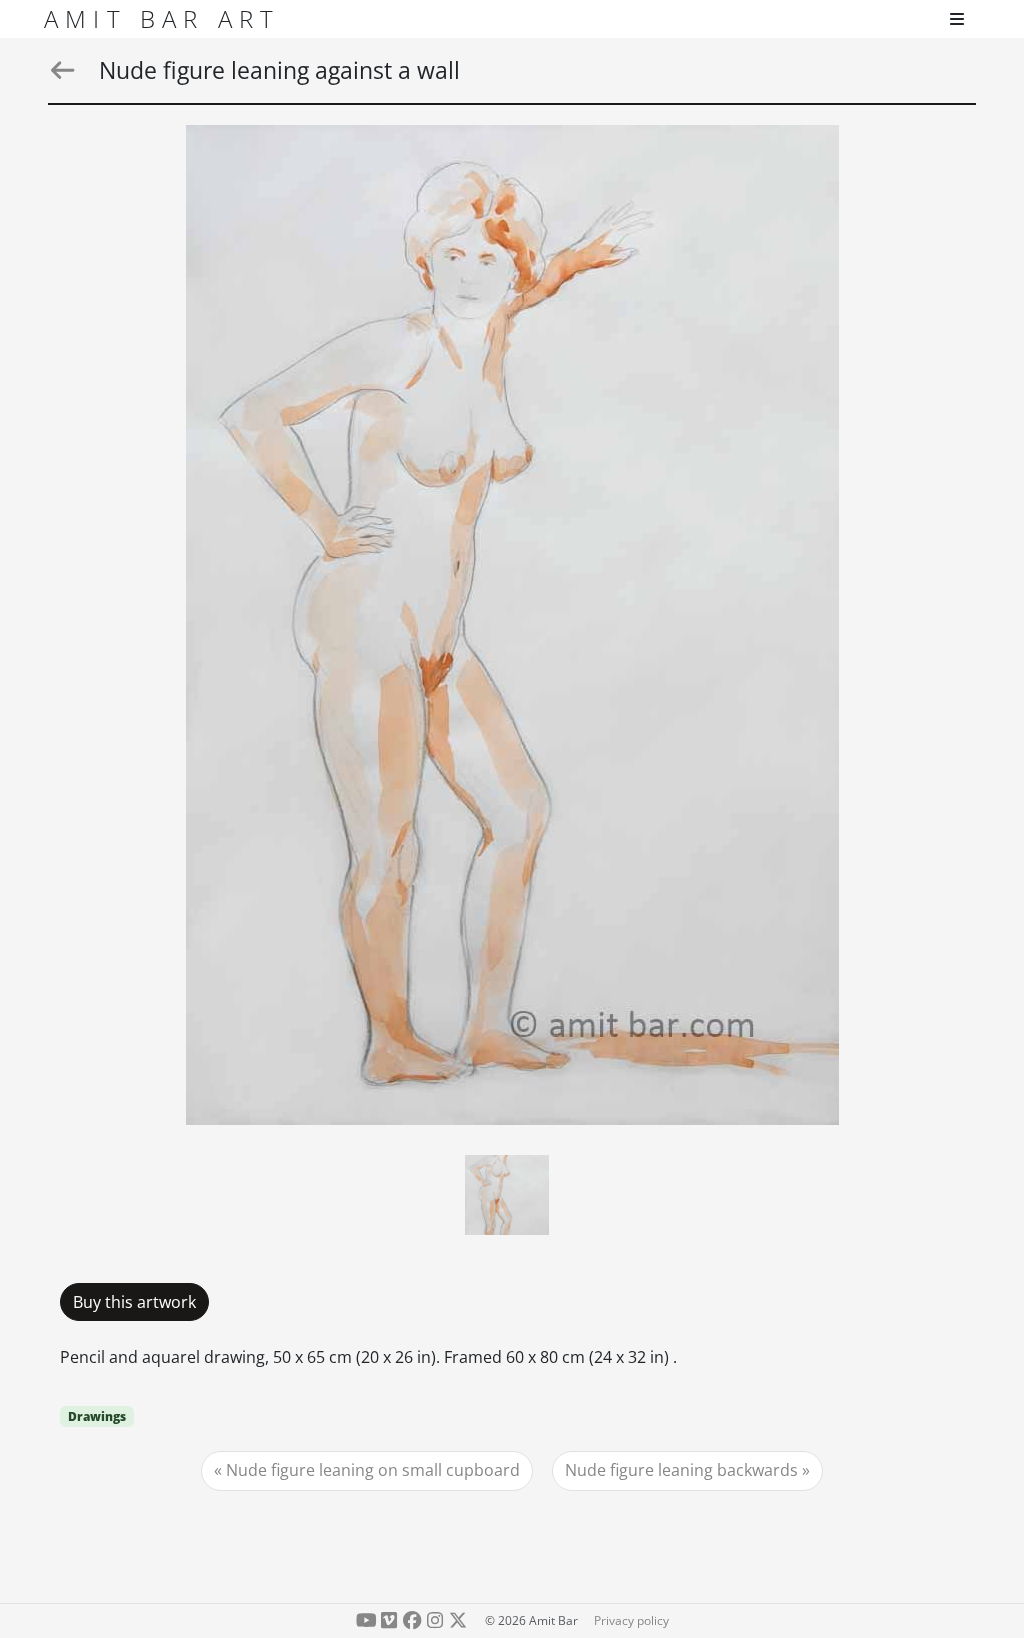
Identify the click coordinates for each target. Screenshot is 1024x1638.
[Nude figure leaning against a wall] (512, 625)
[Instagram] (434, 1620)
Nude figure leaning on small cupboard (373, 1470)
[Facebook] (412, 1620)
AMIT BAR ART (162, 18)
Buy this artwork (134, 1302)
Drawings (97, 1416)
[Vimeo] (389, 1620)
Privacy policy (631, 1620)
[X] (457, 1620)
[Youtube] (366, 1620)
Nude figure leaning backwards (681, 1470)
